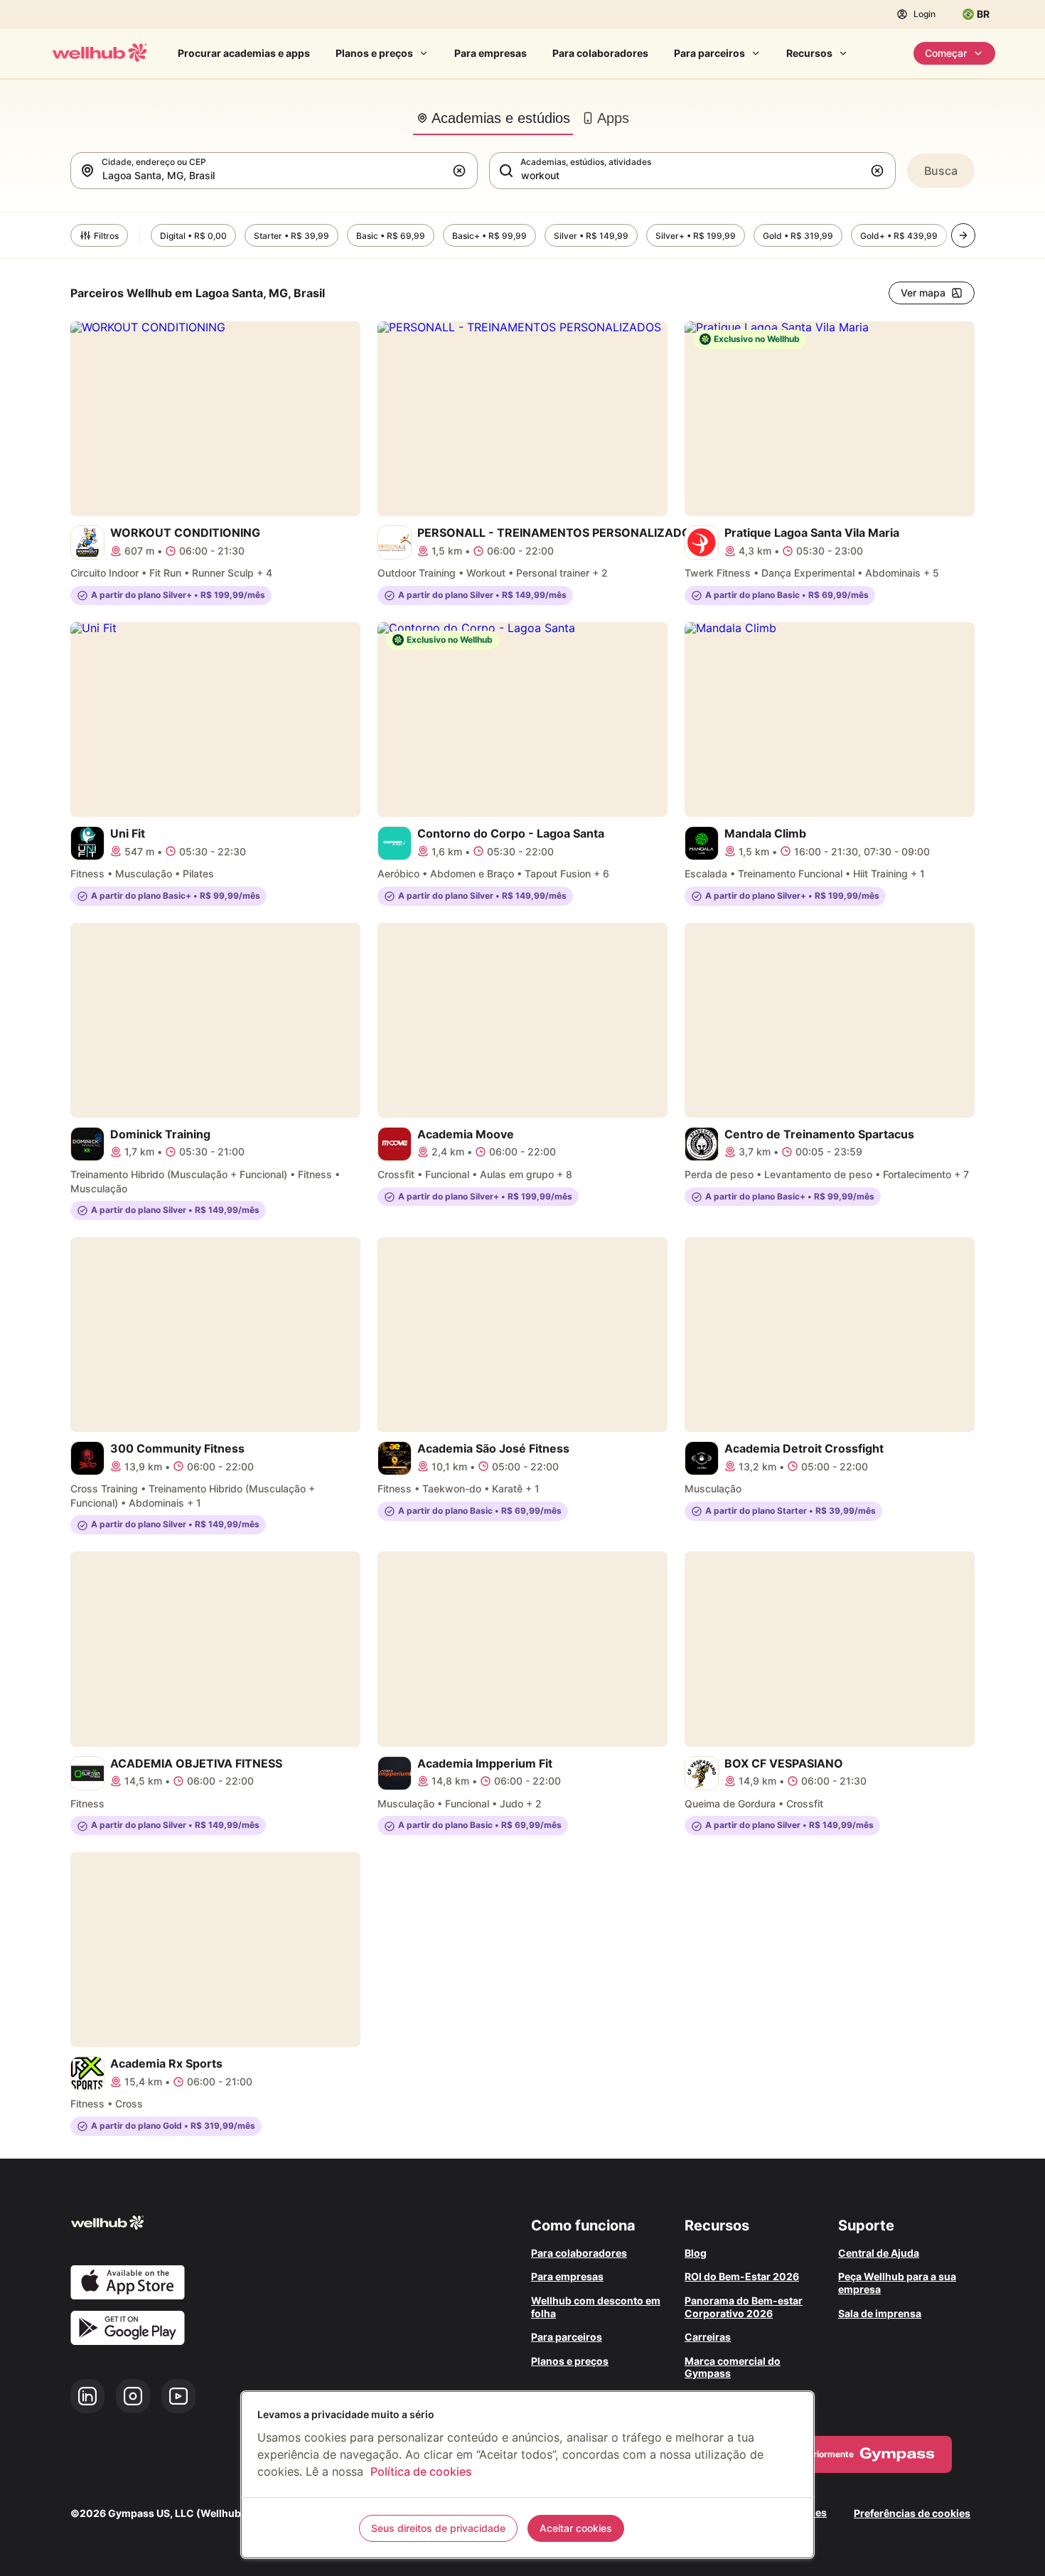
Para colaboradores (600, 53)
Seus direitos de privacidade (438, 2528)
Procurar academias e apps (244, 53)
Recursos (809, 53)
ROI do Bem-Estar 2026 (742, 2276)
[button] (462, 171)
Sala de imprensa (880, 2313)
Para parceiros (709, 53)
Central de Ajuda (879, 2253)
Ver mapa (923, 293)
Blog (696, 2253)
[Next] (963, 235)
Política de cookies (421, 2471)
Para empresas (491, 53)
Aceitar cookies (576, 2528)
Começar (946, 53)
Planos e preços (374, 53)
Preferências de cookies (912, 2513)
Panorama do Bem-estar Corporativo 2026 (744, 2307)
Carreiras (708, 2337)
